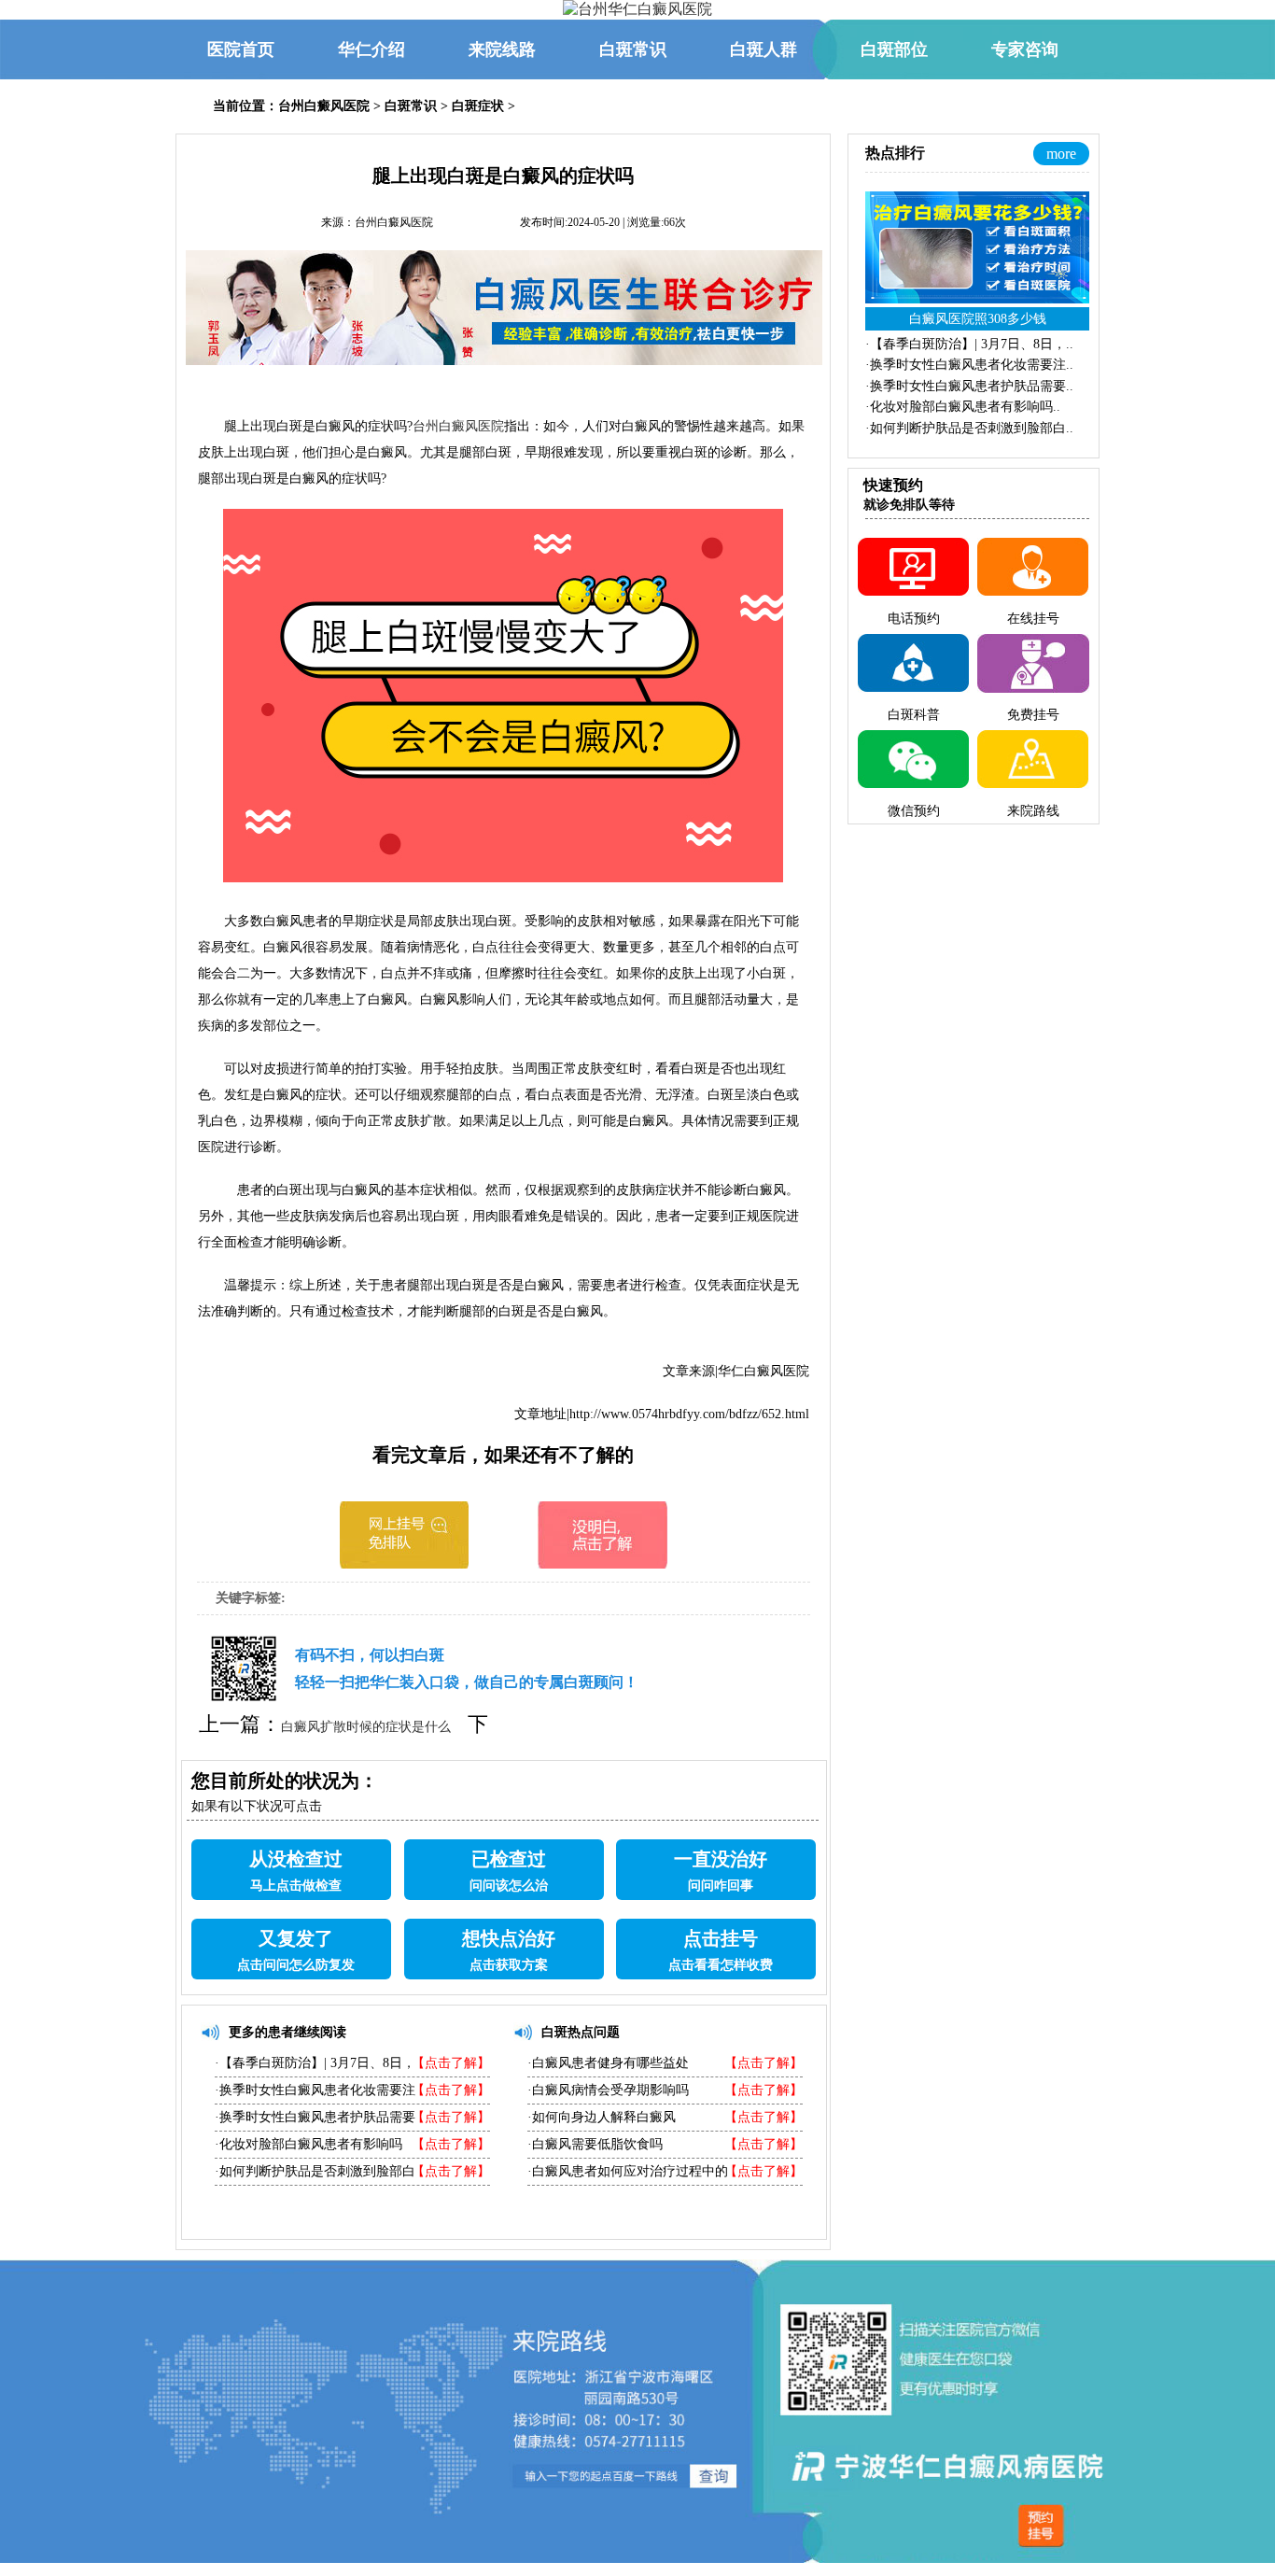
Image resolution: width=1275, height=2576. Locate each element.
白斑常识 (411, 106)
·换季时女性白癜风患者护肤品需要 (315, 2117)
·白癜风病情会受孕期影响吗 (608, 2090)
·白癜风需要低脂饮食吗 (595, 2144)
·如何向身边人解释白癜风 (602, 2117)
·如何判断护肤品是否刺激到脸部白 (315, 2171)
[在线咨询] (404, 1563)
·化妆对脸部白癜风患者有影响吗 (308, 2144)
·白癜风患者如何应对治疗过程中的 (628, 2171)
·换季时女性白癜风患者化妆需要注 (315, 2090)
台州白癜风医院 (324, 106)
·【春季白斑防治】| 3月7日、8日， (315, 2063)
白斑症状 (478, 106)
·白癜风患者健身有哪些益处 (608, 2063)
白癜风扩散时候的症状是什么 (366, 1727)
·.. (969, 344)
